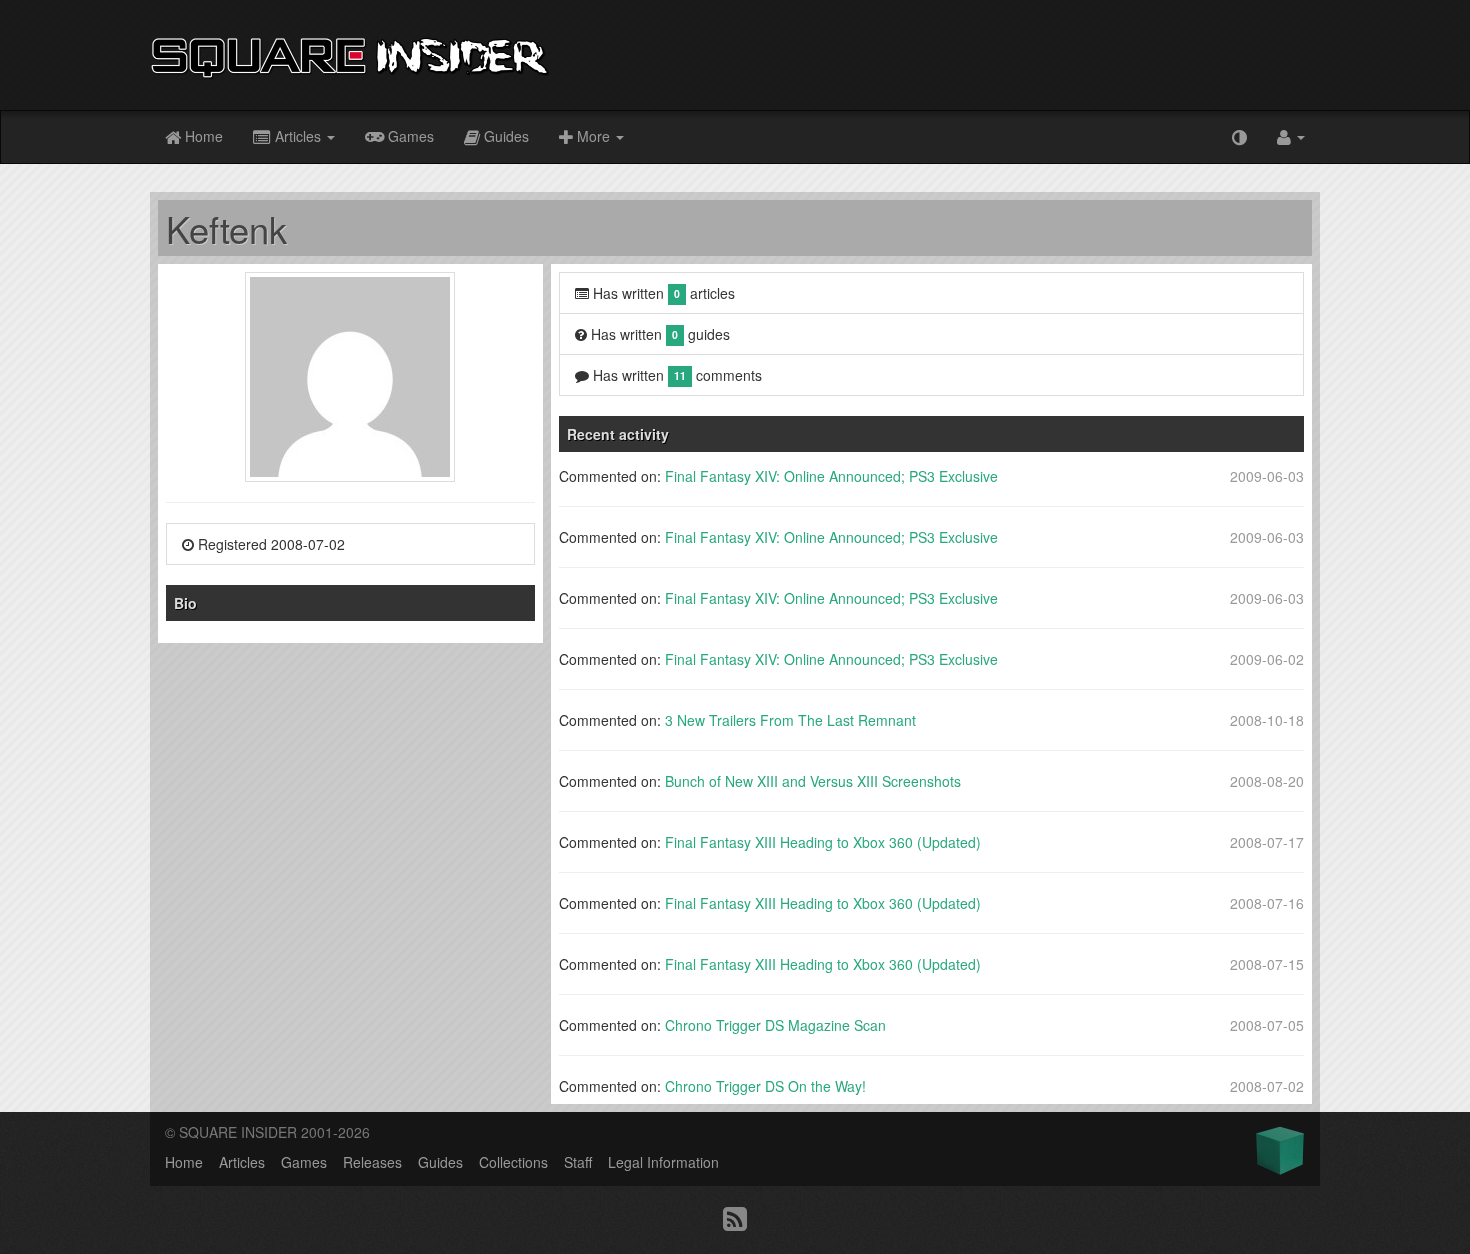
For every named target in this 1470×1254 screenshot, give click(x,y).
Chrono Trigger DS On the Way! (765, 1086)
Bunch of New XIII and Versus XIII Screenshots (813, 781)
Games (409, 136)
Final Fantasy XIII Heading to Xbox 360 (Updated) (823, 842)
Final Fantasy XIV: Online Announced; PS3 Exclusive (831, 476)
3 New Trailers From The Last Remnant (790, 720)
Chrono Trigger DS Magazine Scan (775, 1025)
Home (202, 136)
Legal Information (663, 1162)
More (593, 136)
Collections (513, 1162)
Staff (578, 1162)
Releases (372, 1162)
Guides (504, 136)
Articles (298, 136)
